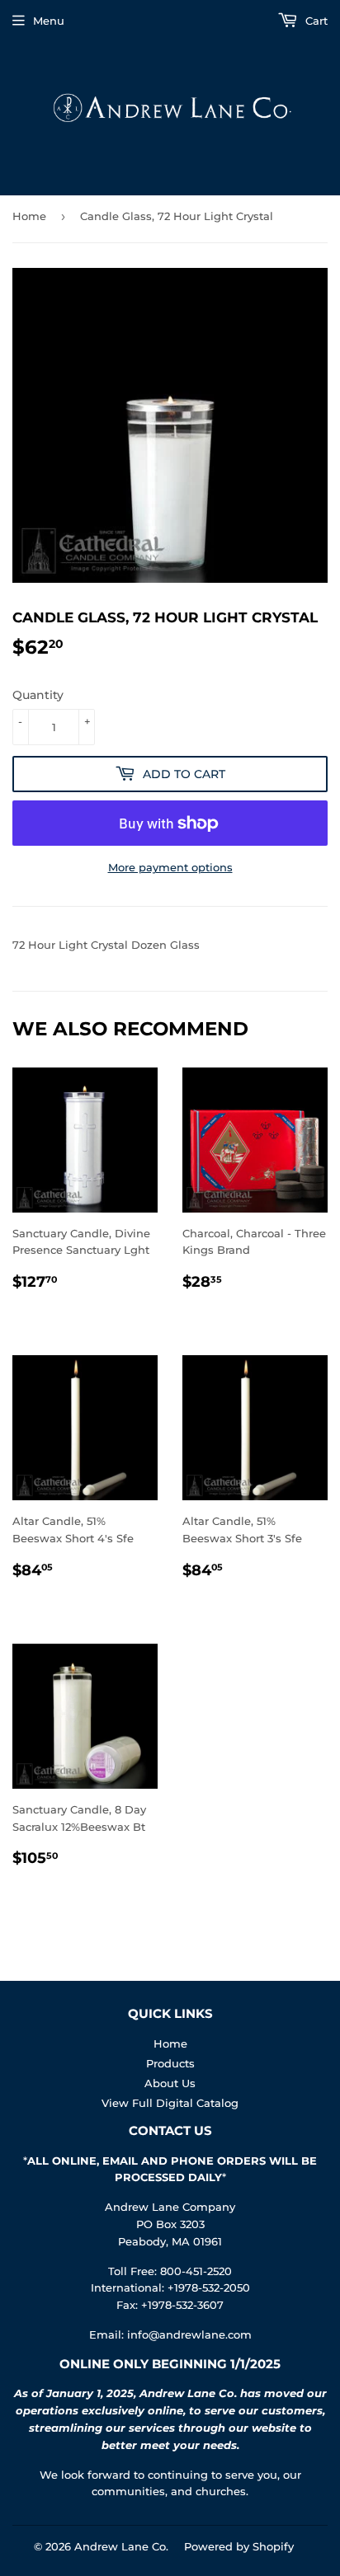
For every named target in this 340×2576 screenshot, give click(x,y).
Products (170, 2063)
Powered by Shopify (239, 2546)
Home (29, 216)
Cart (315, 21)
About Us (170, 2083)
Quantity (38, 695)
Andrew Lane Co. (121, 2546)
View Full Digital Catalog (170, 2103)
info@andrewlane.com (189, 2334)
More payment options (170, 867)
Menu (49, 21)
